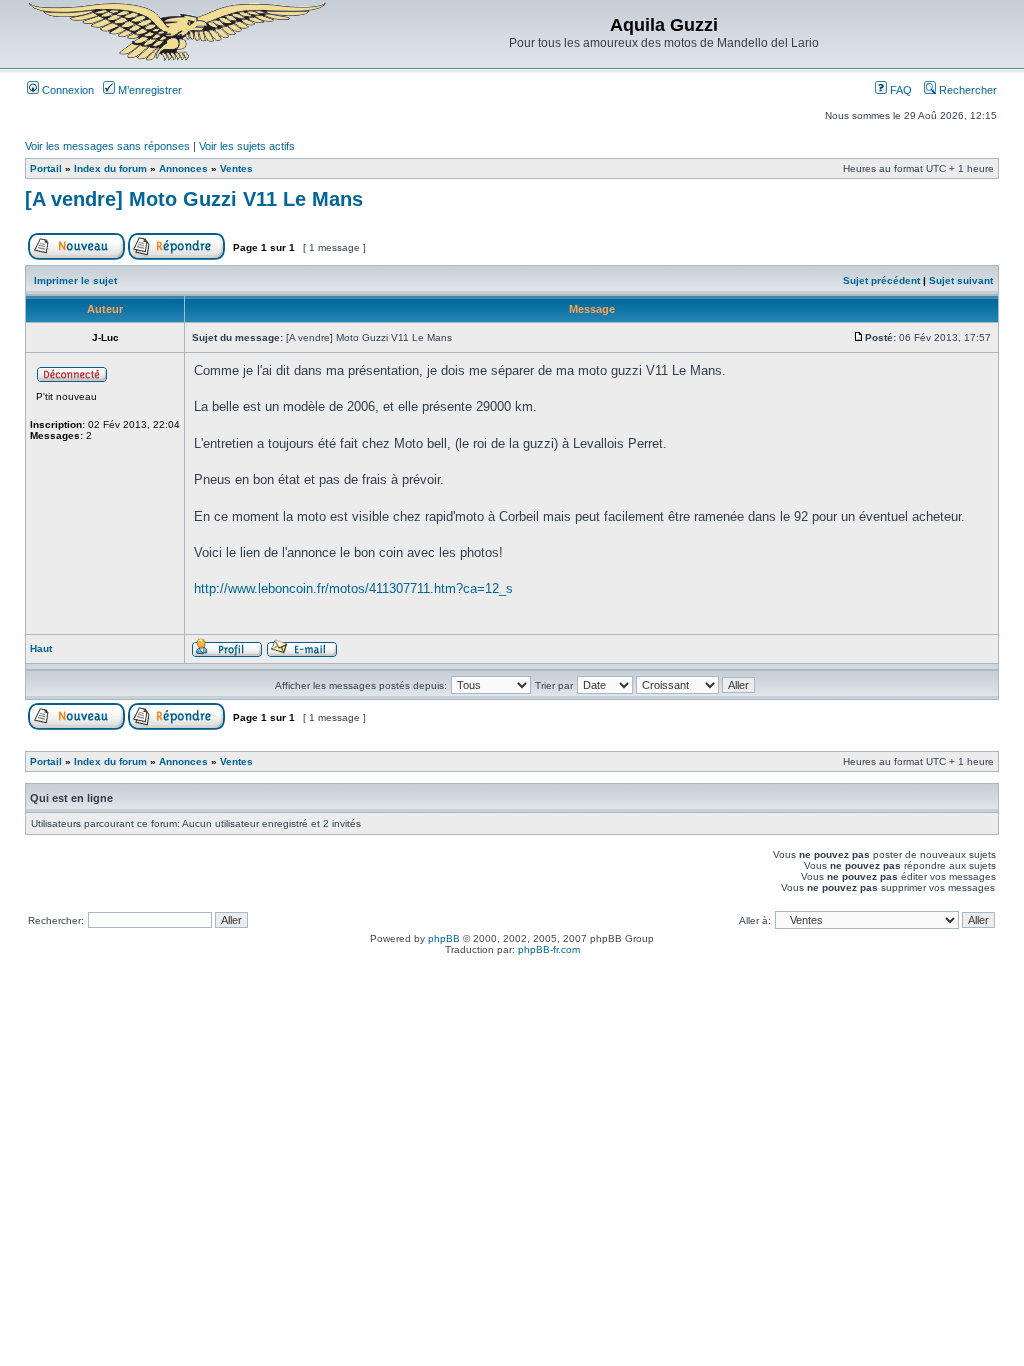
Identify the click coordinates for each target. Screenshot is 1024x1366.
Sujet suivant (961, 280)
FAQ (899, 90)
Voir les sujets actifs (247, 146)
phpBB (444, 938)
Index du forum (110, 168)
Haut (41, 648)
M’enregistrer (148, 90)
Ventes (236, 168)
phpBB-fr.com (549, 949)
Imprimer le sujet (75, 280)
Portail (46, 168)
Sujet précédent (881, 280)
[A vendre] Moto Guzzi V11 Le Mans (194, 199)
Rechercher (966, 90)
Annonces (183, 168)
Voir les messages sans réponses (107, 146)
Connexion (66, 90)
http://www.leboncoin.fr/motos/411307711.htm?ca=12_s (353, 588)
